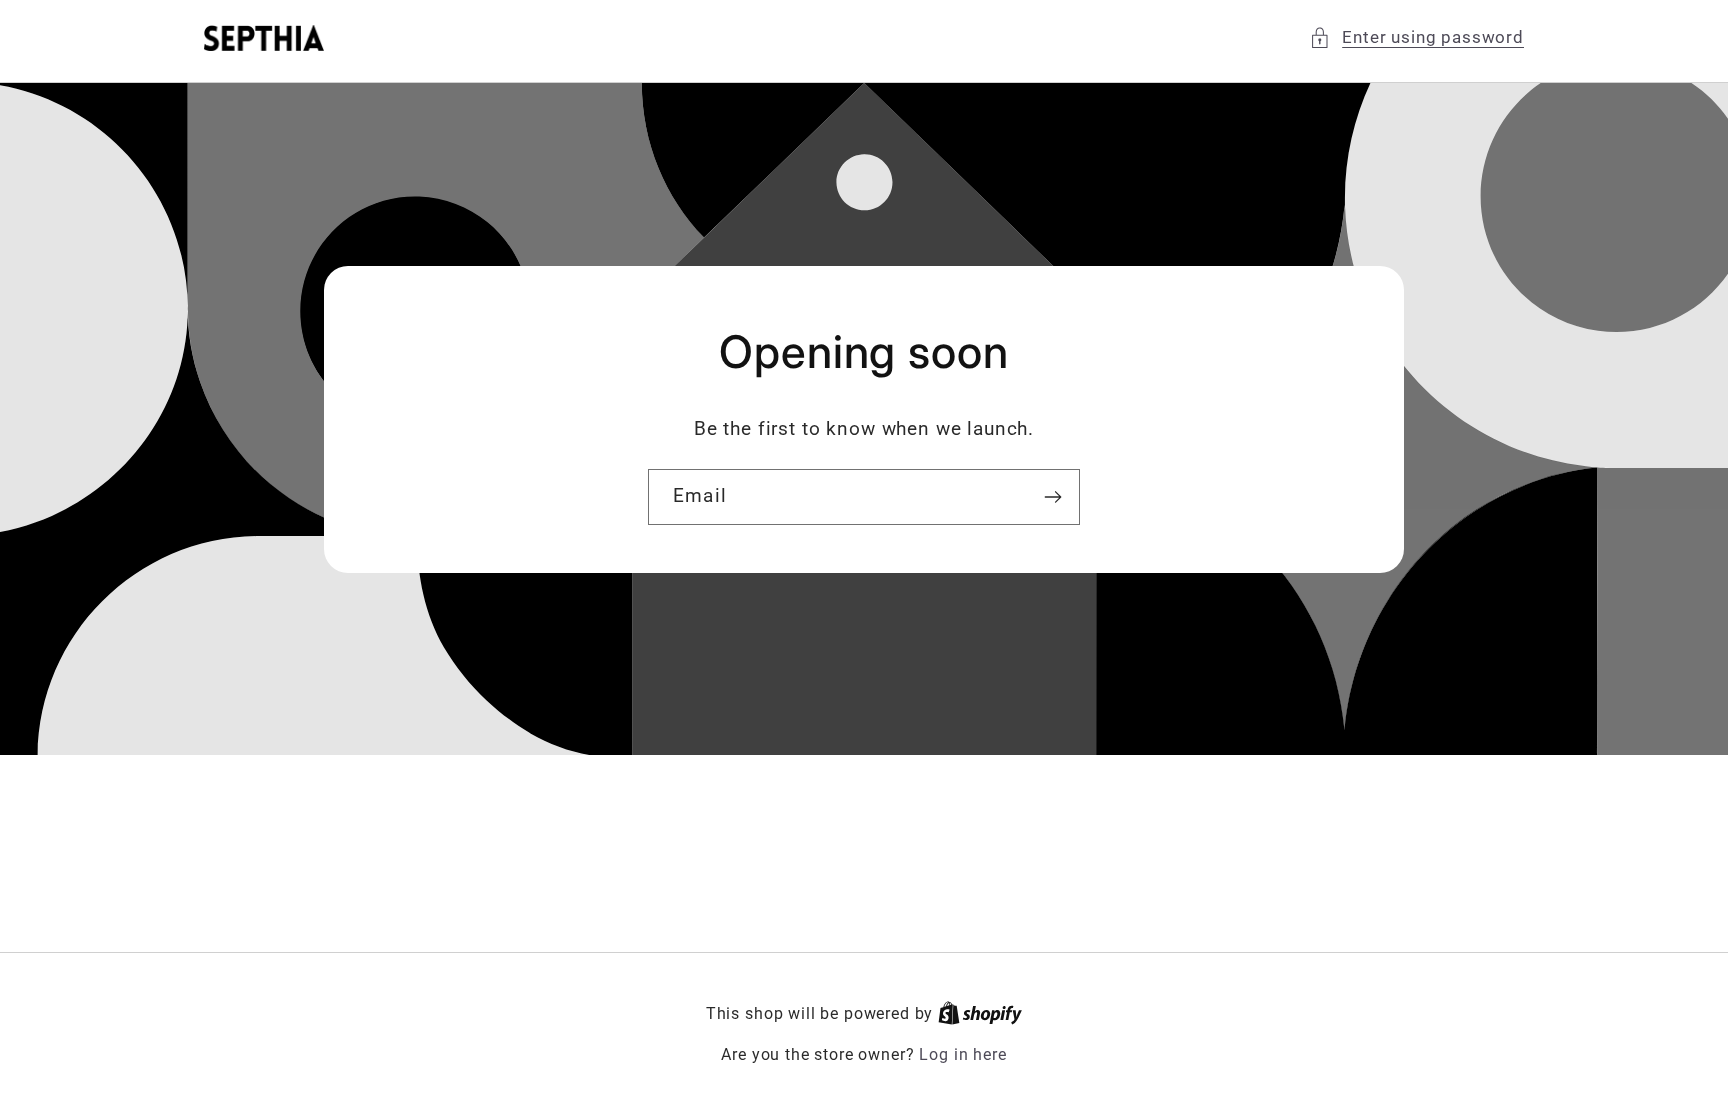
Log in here (962, 1055)
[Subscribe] (1052, 497)
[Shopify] (980, 1014)
